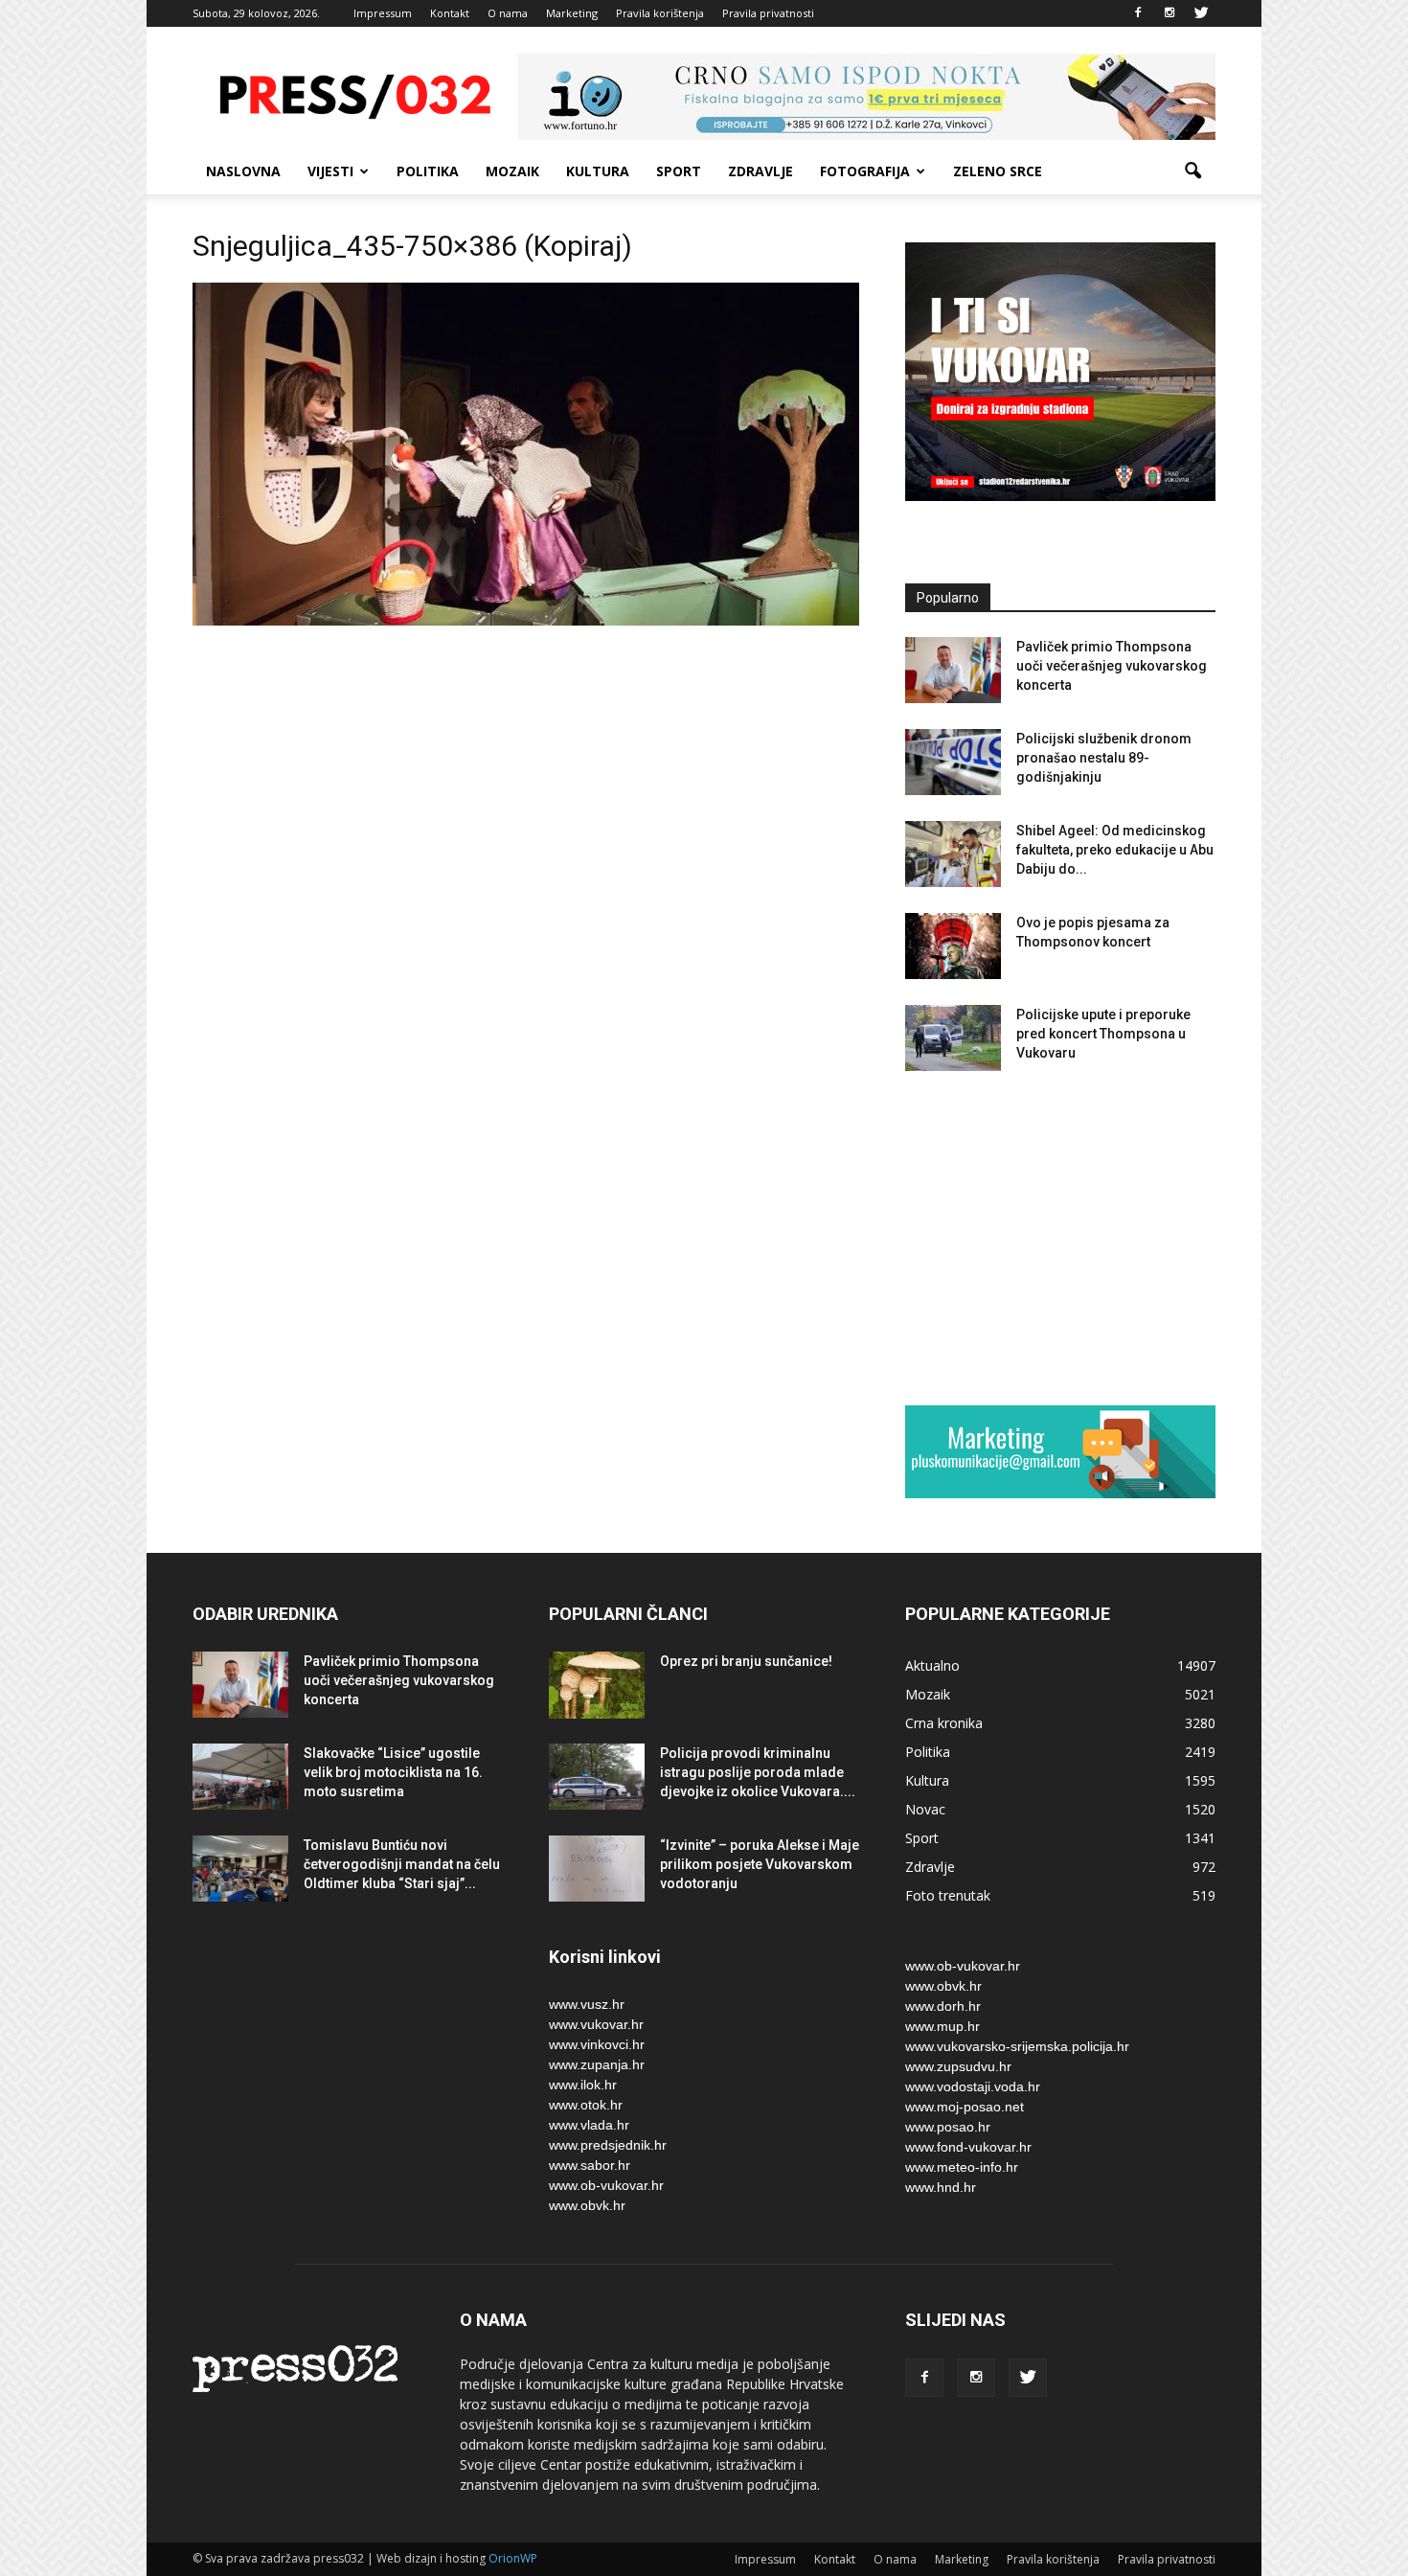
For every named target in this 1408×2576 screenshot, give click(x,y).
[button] (1192, 171)
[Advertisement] (1060, 1238)
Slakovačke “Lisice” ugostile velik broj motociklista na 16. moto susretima (393, 1772)
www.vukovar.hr (596, 2024)
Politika (428, 171)
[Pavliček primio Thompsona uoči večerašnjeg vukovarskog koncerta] (953, 670)
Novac (925, 1809)
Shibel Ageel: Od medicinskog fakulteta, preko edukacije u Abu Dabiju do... (1115, 850)
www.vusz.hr (587, 2004)
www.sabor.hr (590, 2165)
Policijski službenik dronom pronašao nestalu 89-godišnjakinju (1104, 758)
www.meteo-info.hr (962, 2167)
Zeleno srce (998, 171)
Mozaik (512, 171)
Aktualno (932, 1665)
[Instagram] (1170, 13)
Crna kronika (944, 1723)
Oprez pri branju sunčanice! (746, 1661)
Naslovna (243, 171)
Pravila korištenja (660, 13)
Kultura (598, 171)
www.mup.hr (942, 2026)
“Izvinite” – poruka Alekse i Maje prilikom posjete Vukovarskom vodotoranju (760, 1864)
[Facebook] (1138, 13)
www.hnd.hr (941, 2187)
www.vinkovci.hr (597, 2044)
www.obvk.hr (587, 2205)
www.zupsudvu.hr (958, 2066)
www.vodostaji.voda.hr (973, 2086)
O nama (508, 13)
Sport (679, 171)
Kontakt (450, 13)
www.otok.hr (586, 2105)
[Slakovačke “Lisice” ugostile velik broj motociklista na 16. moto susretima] (240, 1777)
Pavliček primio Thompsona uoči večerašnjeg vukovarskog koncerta (1112, 666)
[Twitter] (1201, 13)
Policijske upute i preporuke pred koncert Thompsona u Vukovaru (1103, 1034)
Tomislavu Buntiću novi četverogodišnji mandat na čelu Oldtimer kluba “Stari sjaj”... (402, 1864)
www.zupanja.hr (597, 2064)
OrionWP (513, 2558)
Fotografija (865, 171)
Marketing (572, 13)
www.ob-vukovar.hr (606, 2185)
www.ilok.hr (583, 2085)
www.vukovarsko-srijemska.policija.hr (1017, 2046)
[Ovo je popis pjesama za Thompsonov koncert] (953, 946)
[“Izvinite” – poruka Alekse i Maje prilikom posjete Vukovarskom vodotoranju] (597, 1869)
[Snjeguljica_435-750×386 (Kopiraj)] (526, 621)
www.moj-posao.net (965, 2107)
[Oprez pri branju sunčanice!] (597, 1685)
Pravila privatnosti (768, 13)
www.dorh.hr (943, 2006)
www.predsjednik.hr (608, 2145)
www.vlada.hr (589, 2125)
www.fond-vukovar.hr (968, 2147)
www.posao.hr (948, 2127)
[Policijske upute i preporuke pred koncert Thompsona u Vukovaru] (953, 1038)
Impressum (383, 13)
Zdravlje (761, 171)
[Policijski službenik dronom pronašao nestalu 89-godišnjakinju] (953, 762)
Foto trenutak (948, 1895)
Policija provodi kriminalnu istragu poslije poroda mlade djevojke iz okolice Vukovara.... (758, 1772)
